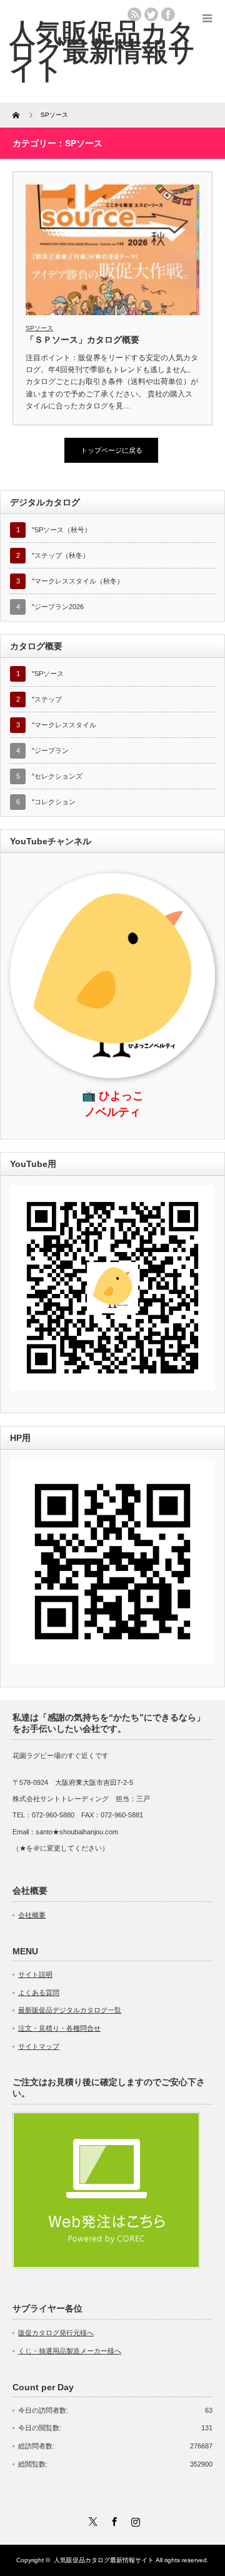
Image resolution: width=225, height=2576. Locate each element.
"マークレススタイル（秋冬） (78, 581)
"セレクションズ (57, 776)
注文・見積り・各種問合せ (59, 2028)
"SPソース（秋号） (62, 530)
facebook (168, 14)
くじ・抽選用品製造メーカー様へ (70, 2351)
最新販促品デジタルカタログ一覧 (70, 2010)
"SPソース (48, 674)
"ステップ (47, 699)
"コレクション (54, 802)
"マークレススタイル (64, 725)
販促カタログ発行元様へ (56, 2333)
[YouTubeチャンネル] (112, 1388)
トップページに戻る (112, 450)
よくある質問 (39, 1993)
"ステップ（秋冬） (61, 555)
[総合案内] (112, 1662)
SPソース (39, 328)
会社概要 (32, 1915)
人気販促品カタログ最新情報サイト (102, 51)
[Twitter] (91, 2520)
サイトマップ (39, 2046)
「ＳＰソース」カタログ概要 (82, 340)
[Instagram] (134, 2520)
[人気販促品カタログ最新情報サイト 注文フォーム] (106, 2266)
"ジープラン (50, 750)
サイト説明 (35, 1974)
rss (134, 14)
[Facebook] (112, 2520)
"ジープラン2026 (58, 607)
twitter (151, 14)
